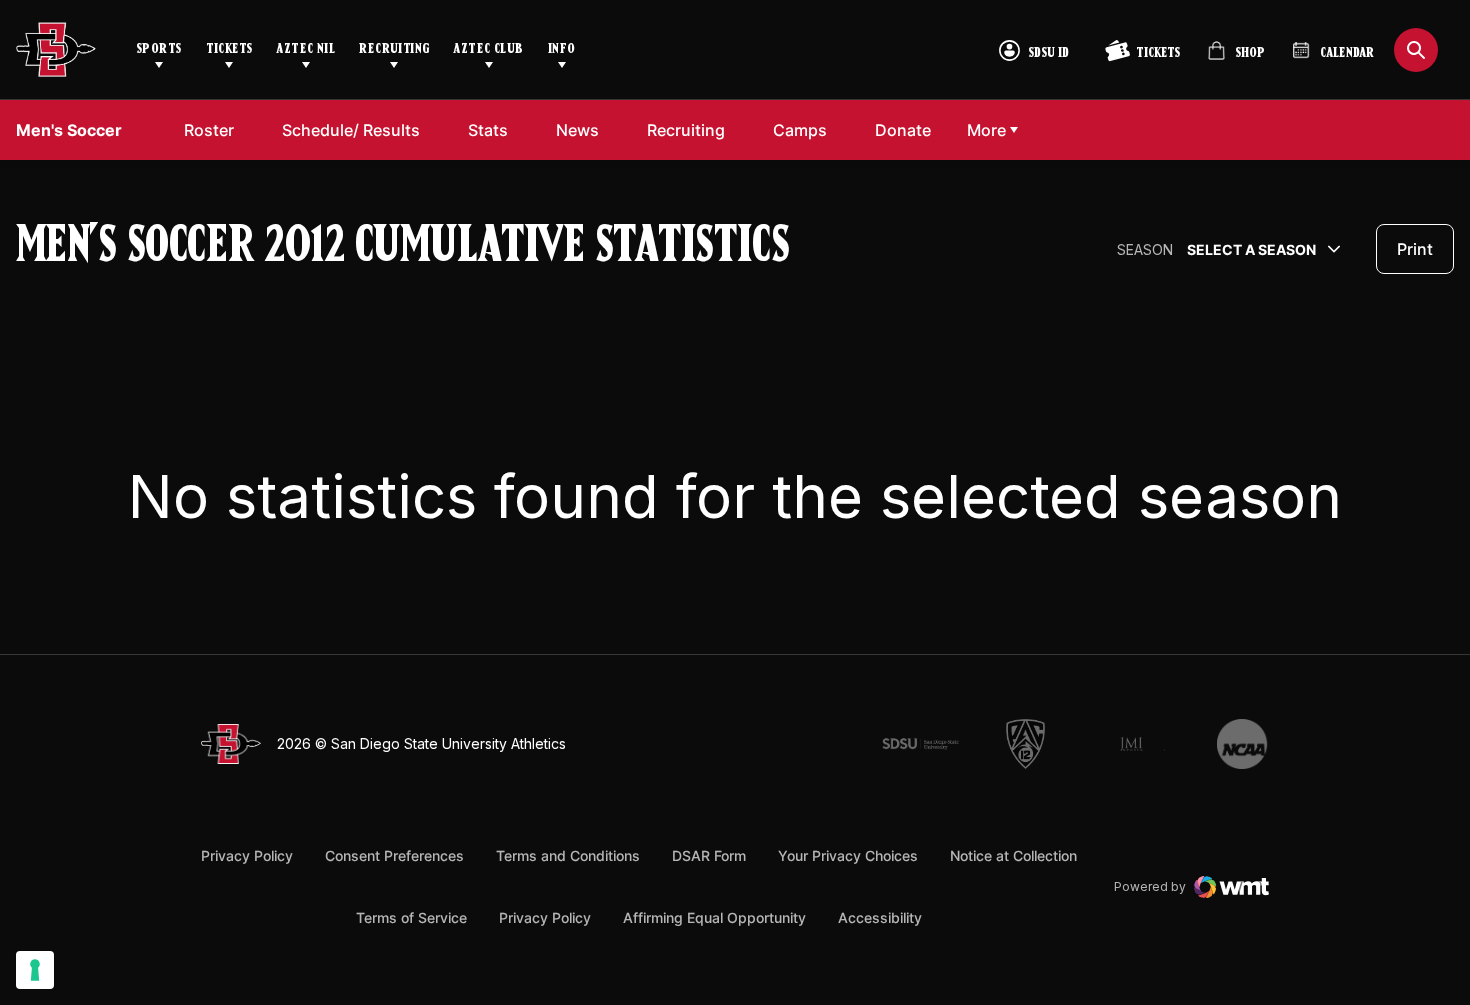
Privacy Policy (247, 855)
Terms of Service (411, 917)
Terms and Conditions (568, 855)
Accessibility (880, 917)
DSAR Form (709, 855)
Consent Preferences (394, 855)
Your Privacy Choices (848, 855)
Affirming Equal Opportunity (714, 917)
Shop (1236, 58)
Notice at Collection (1013, 855)
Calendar (1347, 53)
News (577, 130)
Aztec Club (488, 49)
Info (562, 49)
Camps (800, 130)
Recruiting (394, 49)
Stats (488, 130)
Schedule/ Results (351, 130)
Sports (159, 49)
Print (1415, 249)
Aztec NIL (305, 49)
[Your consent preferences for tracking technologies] (35, 970)
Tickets (229, 49)
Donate (903, 130)
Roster (209, 130)
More (986, 130)
